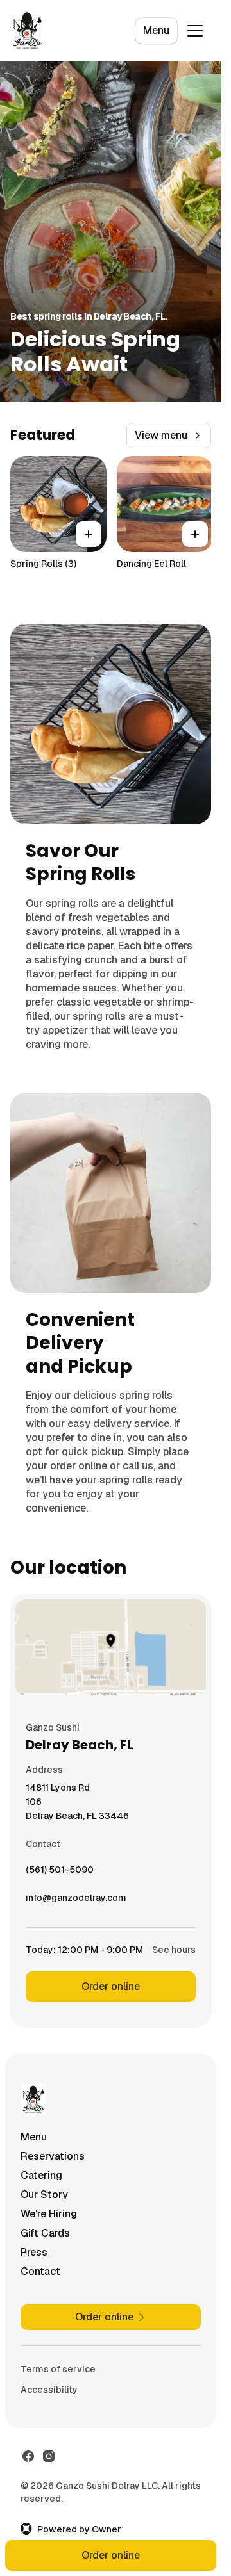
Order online (111, 1986)
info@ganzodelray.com (76, 1901)
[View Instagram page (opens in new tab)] (49, 2456)
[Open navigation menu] (195, 31)
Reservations (53, 2156)
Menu (156, 30)
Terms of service (58, 2369)
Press (34, 2252)
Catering (41, 2175)
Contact (40, 2271)
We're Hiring (49, 2214)
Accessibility (49, 2390)
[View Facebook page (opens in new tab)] (28, 2456)
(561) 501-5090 (60, 1873)
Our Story (44, 2195)
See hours (174, 1950)
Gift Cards (45, 2233)
